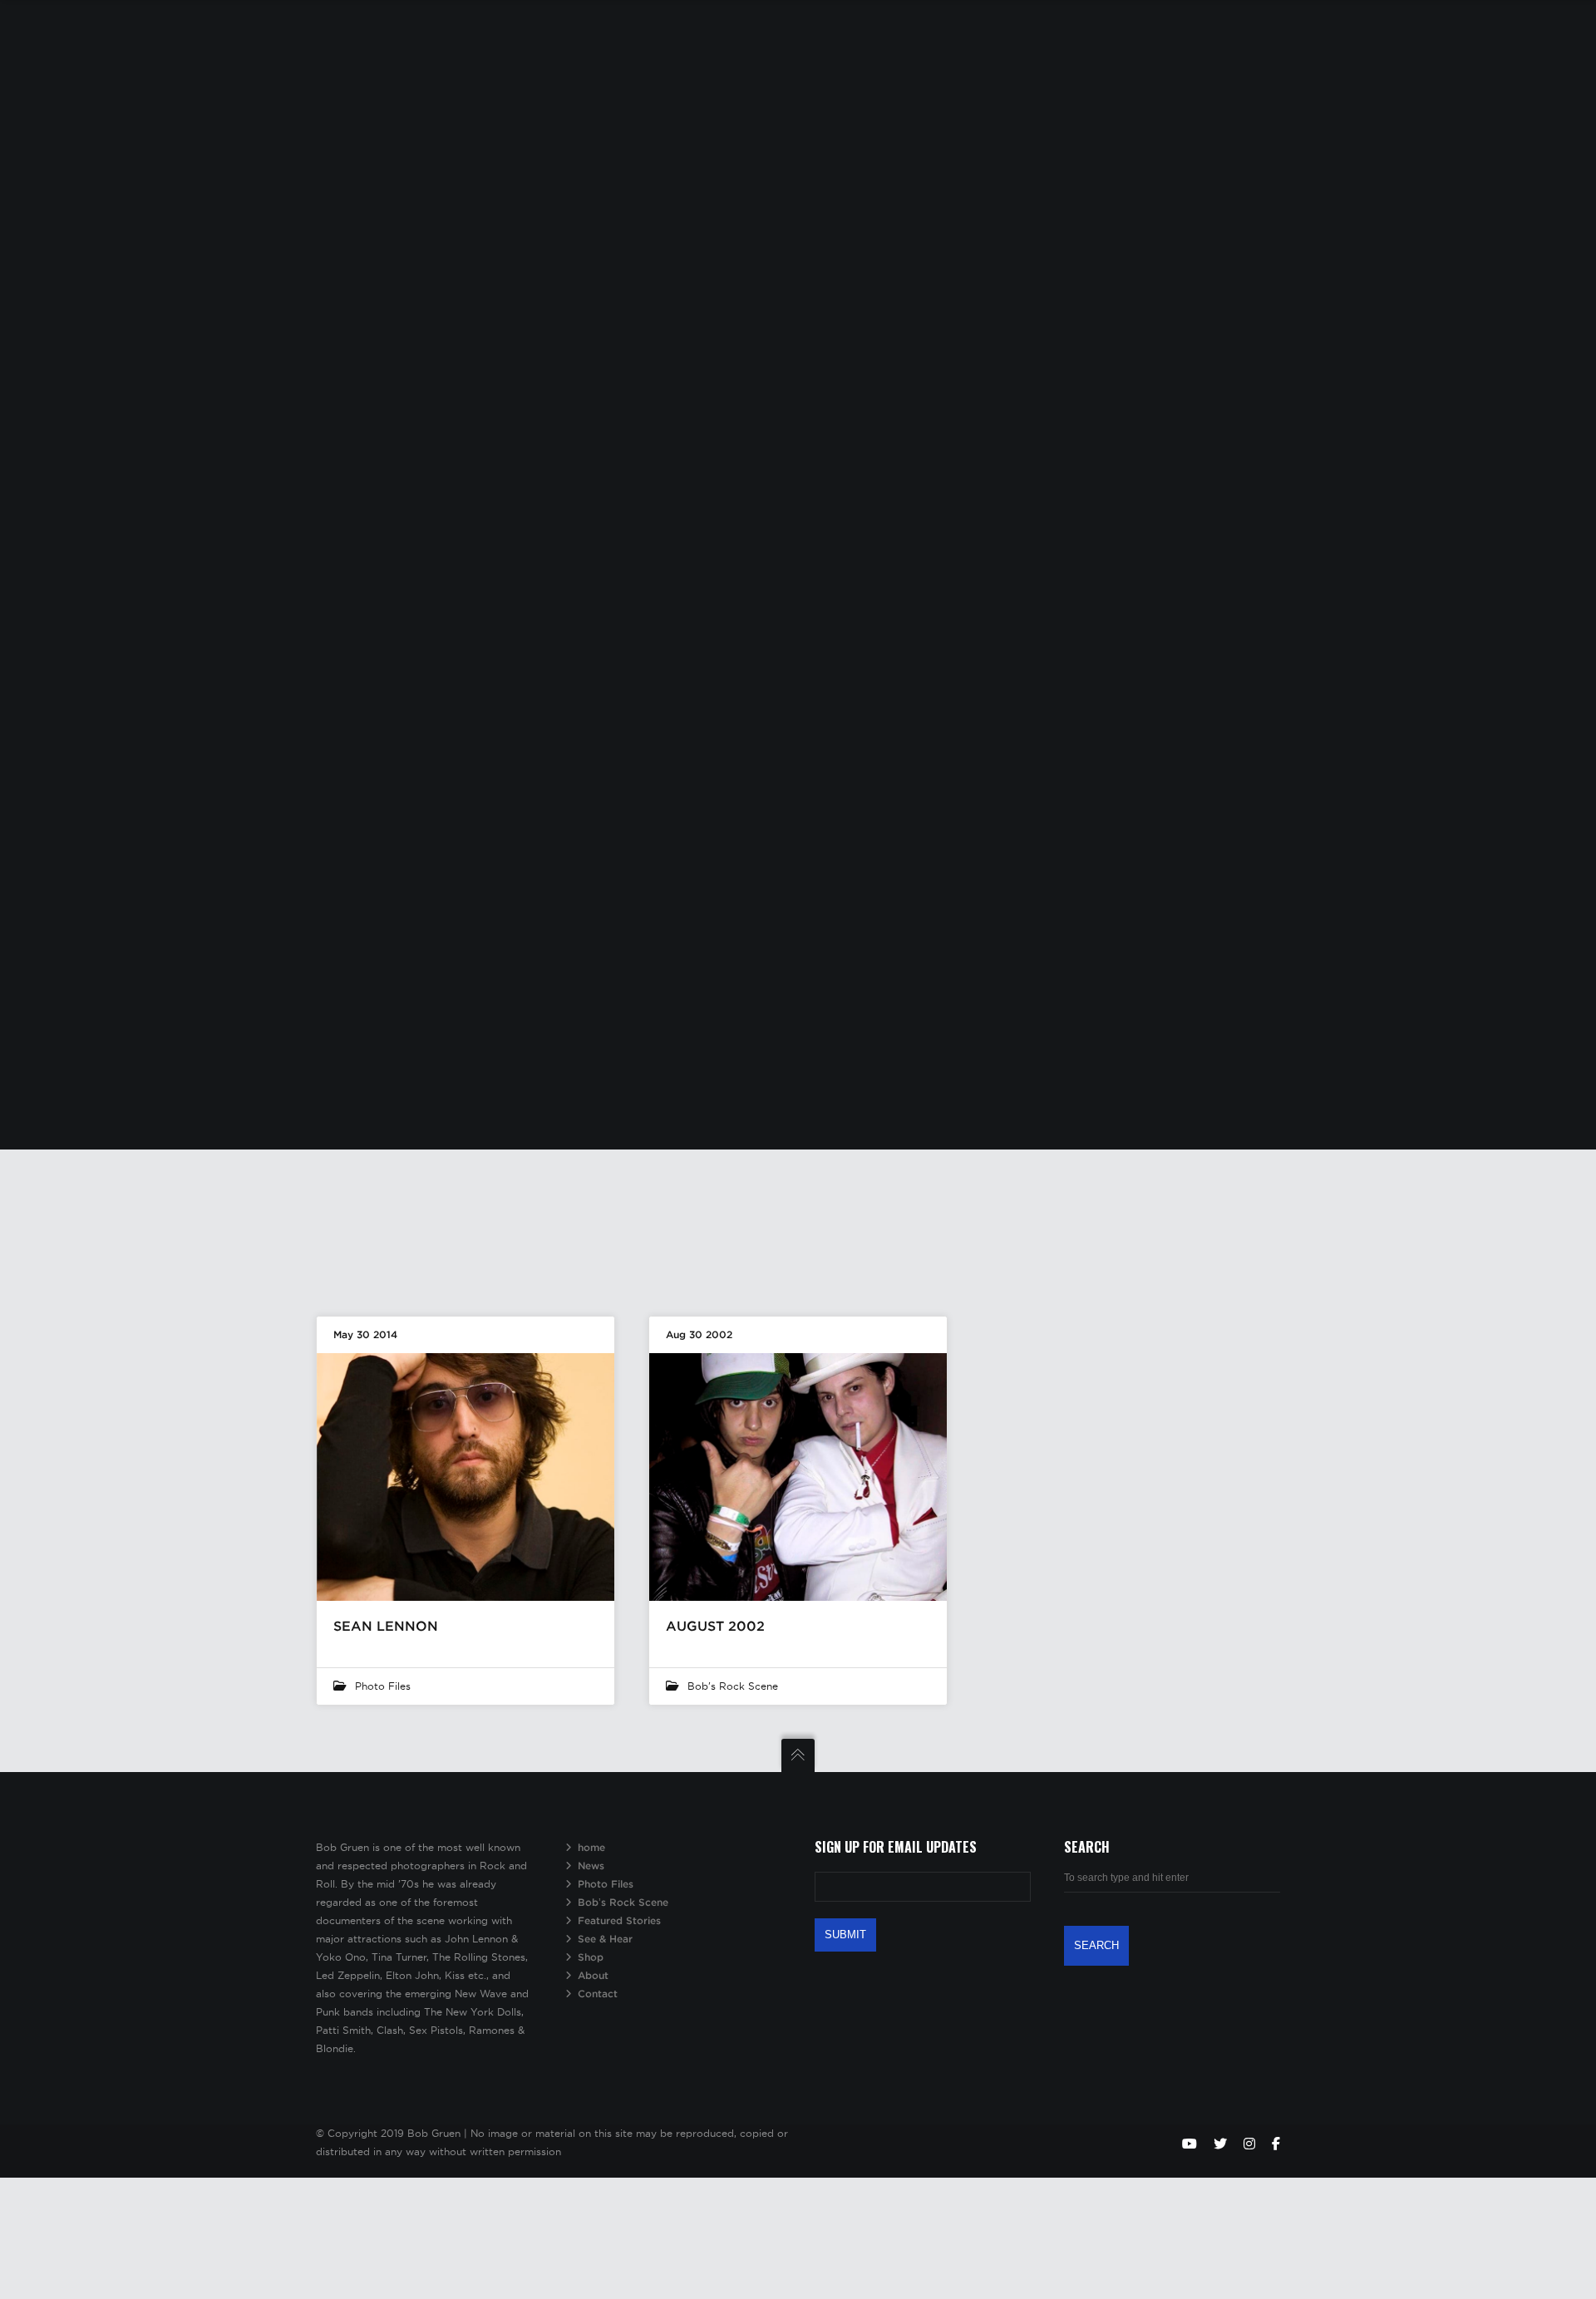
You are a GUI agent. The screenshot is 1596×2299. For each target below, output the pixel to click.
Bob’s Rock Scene (623, 1902)
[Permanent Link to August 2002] (798, 1477)
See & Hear (605, 1939)
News (591, 1866)
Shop (591, 1957)
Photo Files (383, 1686)
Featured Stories (619, 1920)
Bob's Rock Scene (733, 1686)
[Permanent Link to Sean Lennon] (465, 1477)
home (591, 1847)
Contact (598, 1994)
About (593, 1975)
